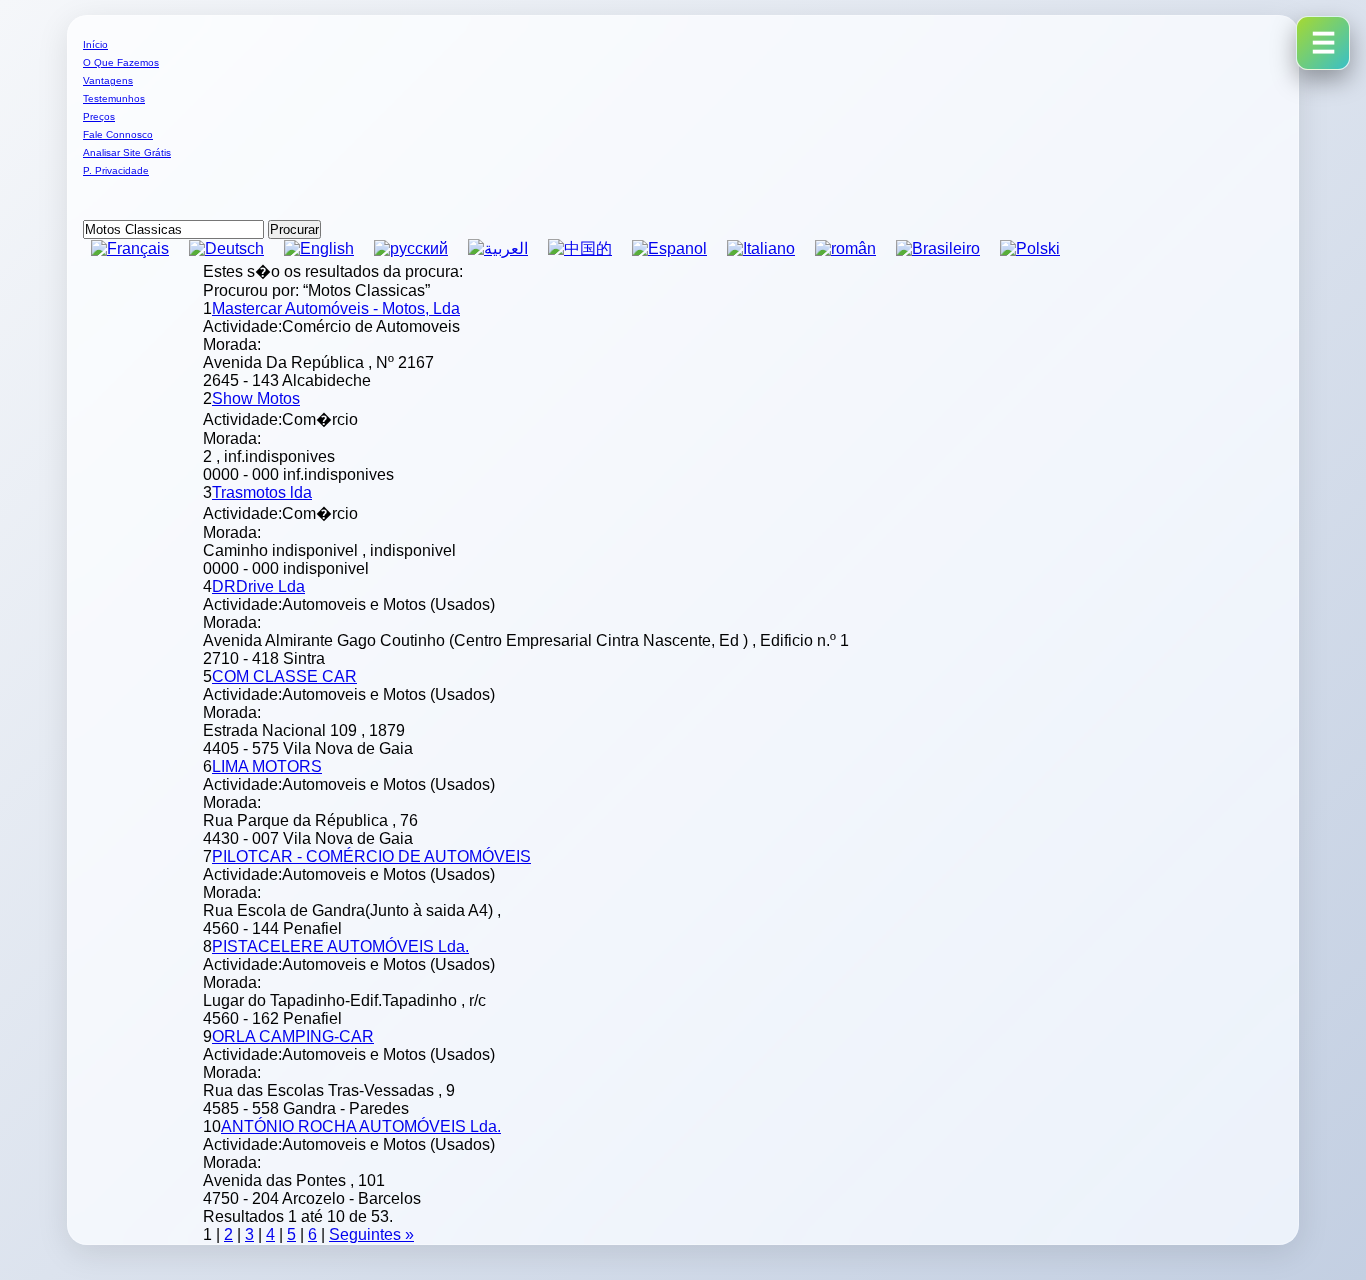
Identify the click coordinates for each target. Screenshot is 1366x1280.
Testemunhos (114, 98)
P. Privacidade (116, 170)
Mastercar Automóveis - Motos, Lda (336, 308)
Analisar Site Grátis (127, 152)
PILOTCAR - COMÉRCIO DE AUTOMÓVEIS (371, 856)
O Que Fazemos (121, 62)
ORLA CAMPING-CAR (293, 1036)
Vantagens (108, 80)
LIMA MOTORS (267, 766)
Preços (99, 116)
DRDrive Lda (258, 586)
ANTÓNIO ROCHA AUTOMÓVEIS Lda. (361, 1126)
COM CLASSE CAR (284, 676)
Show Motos (256, 398)
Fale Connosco (118, 134)
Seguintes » (371, 1234)
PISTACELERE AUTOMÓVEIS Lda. (340, 946)
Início (95, 44)
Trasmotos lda (262, 492)
